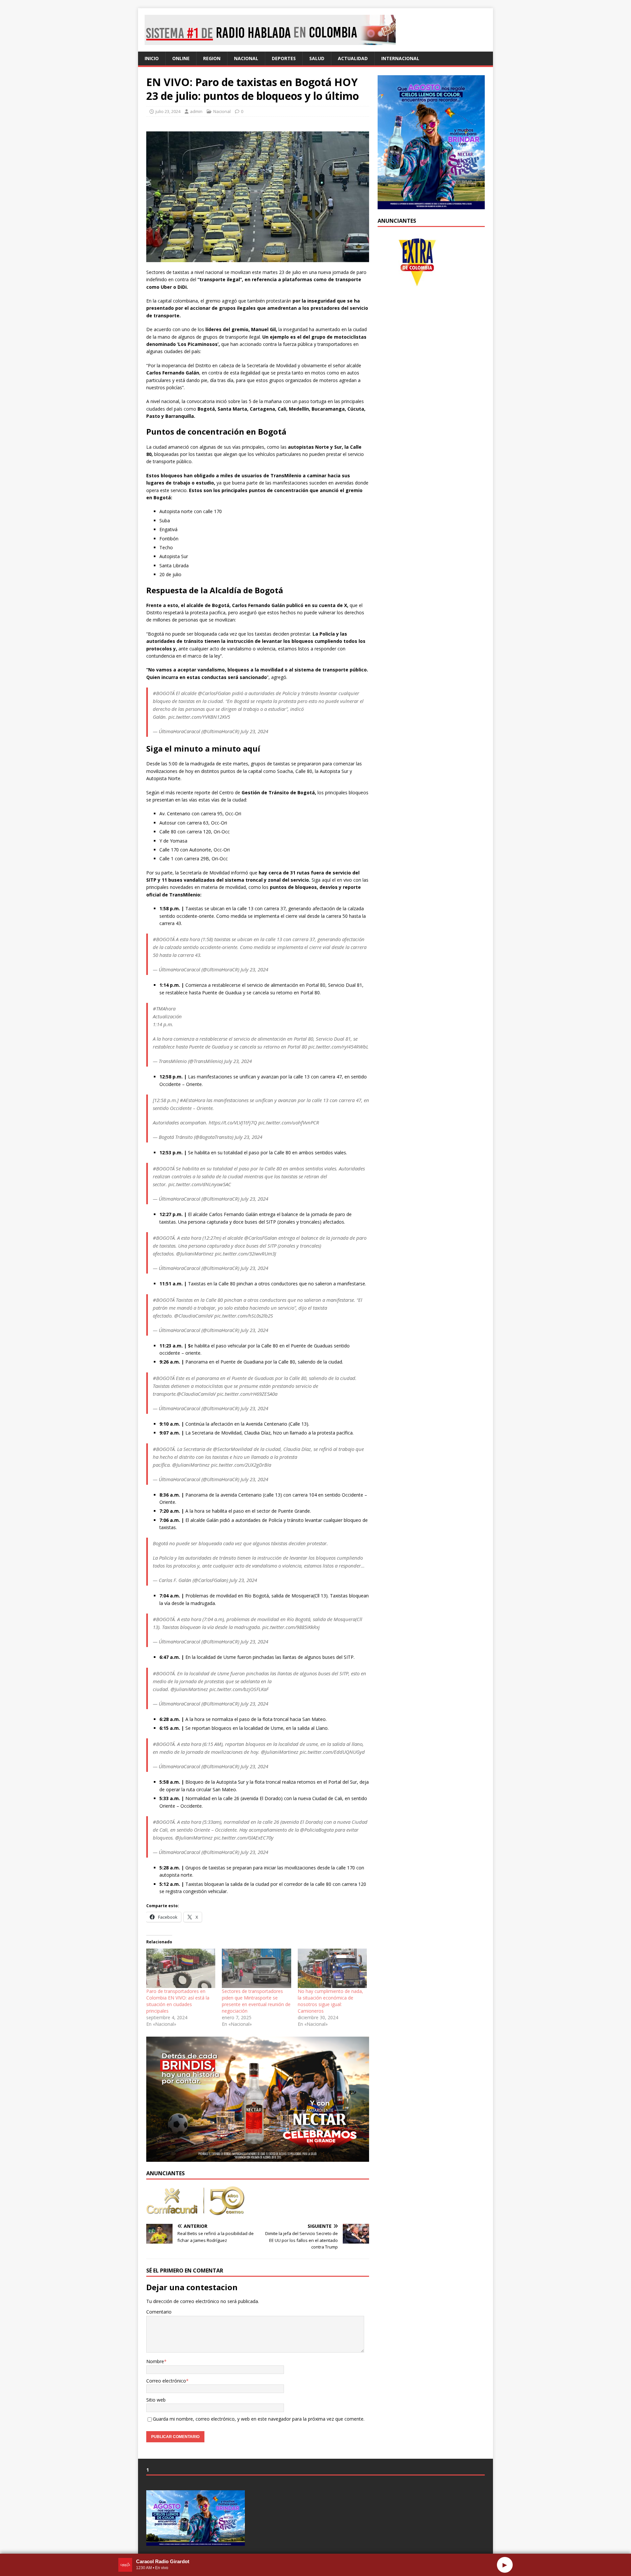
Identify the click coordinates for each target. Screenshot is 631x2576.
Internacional (400, 58)
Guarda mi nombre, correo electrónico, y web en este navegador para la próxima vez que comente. (259, 2419)
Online (181, 58)
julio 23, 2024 (168, 111)
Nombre (155, 2361)
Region (212, 58)
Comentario (159, 2312)
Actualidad (353, 58)
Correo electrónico (166, 2381)
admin (196, 111)
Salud (317, 58)
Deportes (284, 58)
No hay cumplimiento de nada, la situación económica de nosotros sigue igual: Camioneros (330, 2001)
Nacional (246, 58)
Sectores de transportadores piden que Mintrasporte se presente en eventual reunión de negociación (256, 2001)
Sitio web (156, 2400)
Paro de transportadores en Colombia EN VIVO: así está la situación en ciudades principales (178, 2001)
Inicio (152, 58)
